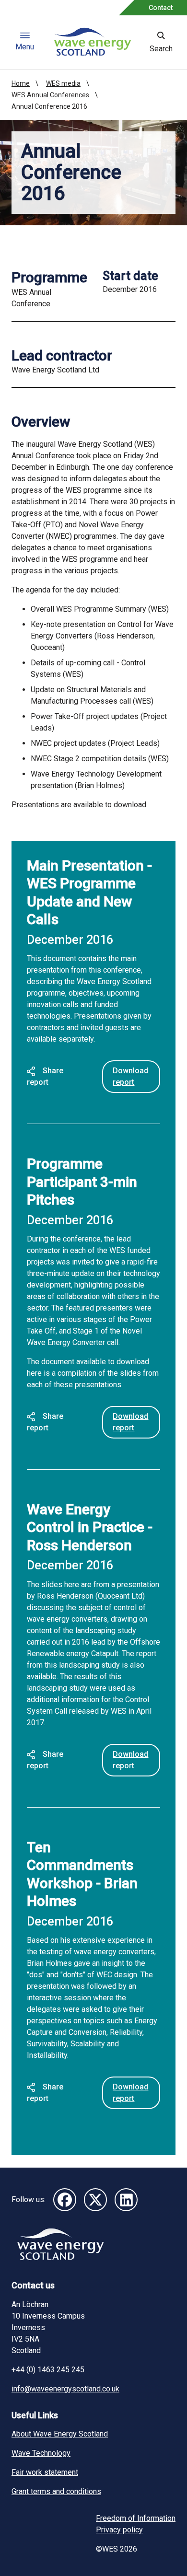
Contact (161, 8)
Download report (130, 1076)
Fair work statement (45, 2472)
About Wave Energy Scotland (60, 2434)
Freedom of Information (136, 2518)
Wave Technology (41, 2453)
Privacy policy (119, 2530)
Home (21, 83)
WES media (63, 83)
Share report (45, 1076)
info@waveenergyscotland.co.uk (65, 2389)
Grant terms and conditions (56, 2491)
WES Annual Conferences (50, 95)
